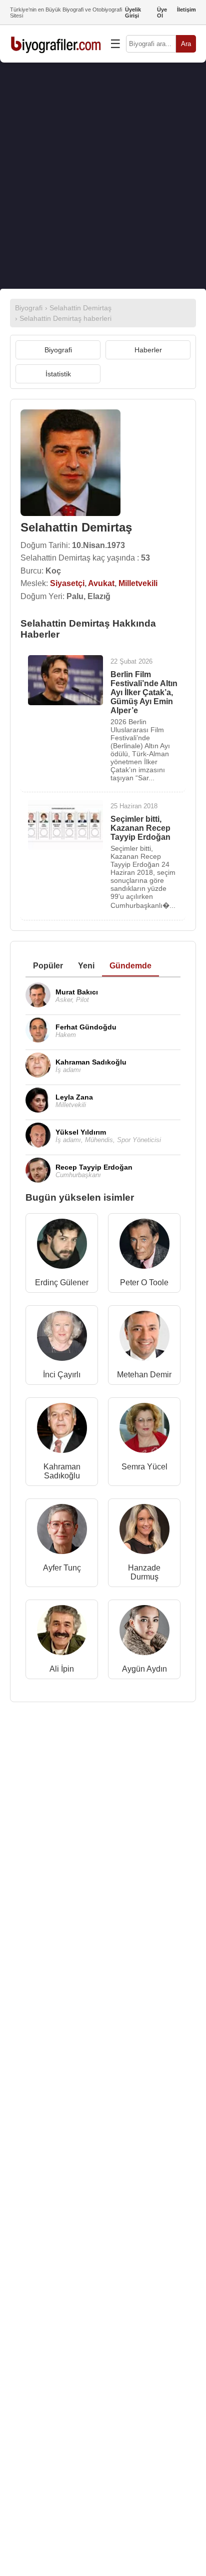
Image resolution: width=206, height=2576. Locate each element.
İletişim (186, 10)
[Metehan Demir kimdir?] (144, 1338)
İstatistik (58, 374)
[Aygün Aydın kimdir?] (144, 1632)
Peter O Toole (144, 1282)
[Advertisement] (103, 176)
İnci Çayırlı (62, 1375)
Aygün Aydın (144, 1669)
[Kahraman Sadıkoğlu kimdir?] (62, 1430)
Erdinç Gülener (62, 1282)
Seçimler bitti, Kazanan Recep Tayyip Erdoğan (140, 828)
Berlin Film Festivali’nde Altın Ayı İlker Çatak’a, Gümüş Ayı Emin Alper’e (144, 692)
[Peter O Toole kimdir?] (144, 1246)
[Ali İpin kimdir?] (62, 1632)
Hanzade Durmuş (144, 1572)
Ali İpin (62, 1669)
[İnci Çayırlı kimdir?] (62, 1338)
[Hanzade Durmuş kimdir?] (144, 1531)
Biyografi (58, 350)
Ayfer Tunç (62, 1568)
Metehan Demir (144, 1375)
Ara (186, 44)
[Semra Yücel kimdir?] (144, 1430)
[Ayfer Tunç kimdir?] (62, 1531)
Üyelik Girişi (133, 13)
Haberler (148, 350)
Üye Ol (162, 13)
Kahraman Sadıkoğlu (62, 1471)
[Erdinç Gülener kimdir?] (62, 1246)
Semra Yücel (144, 1467)
